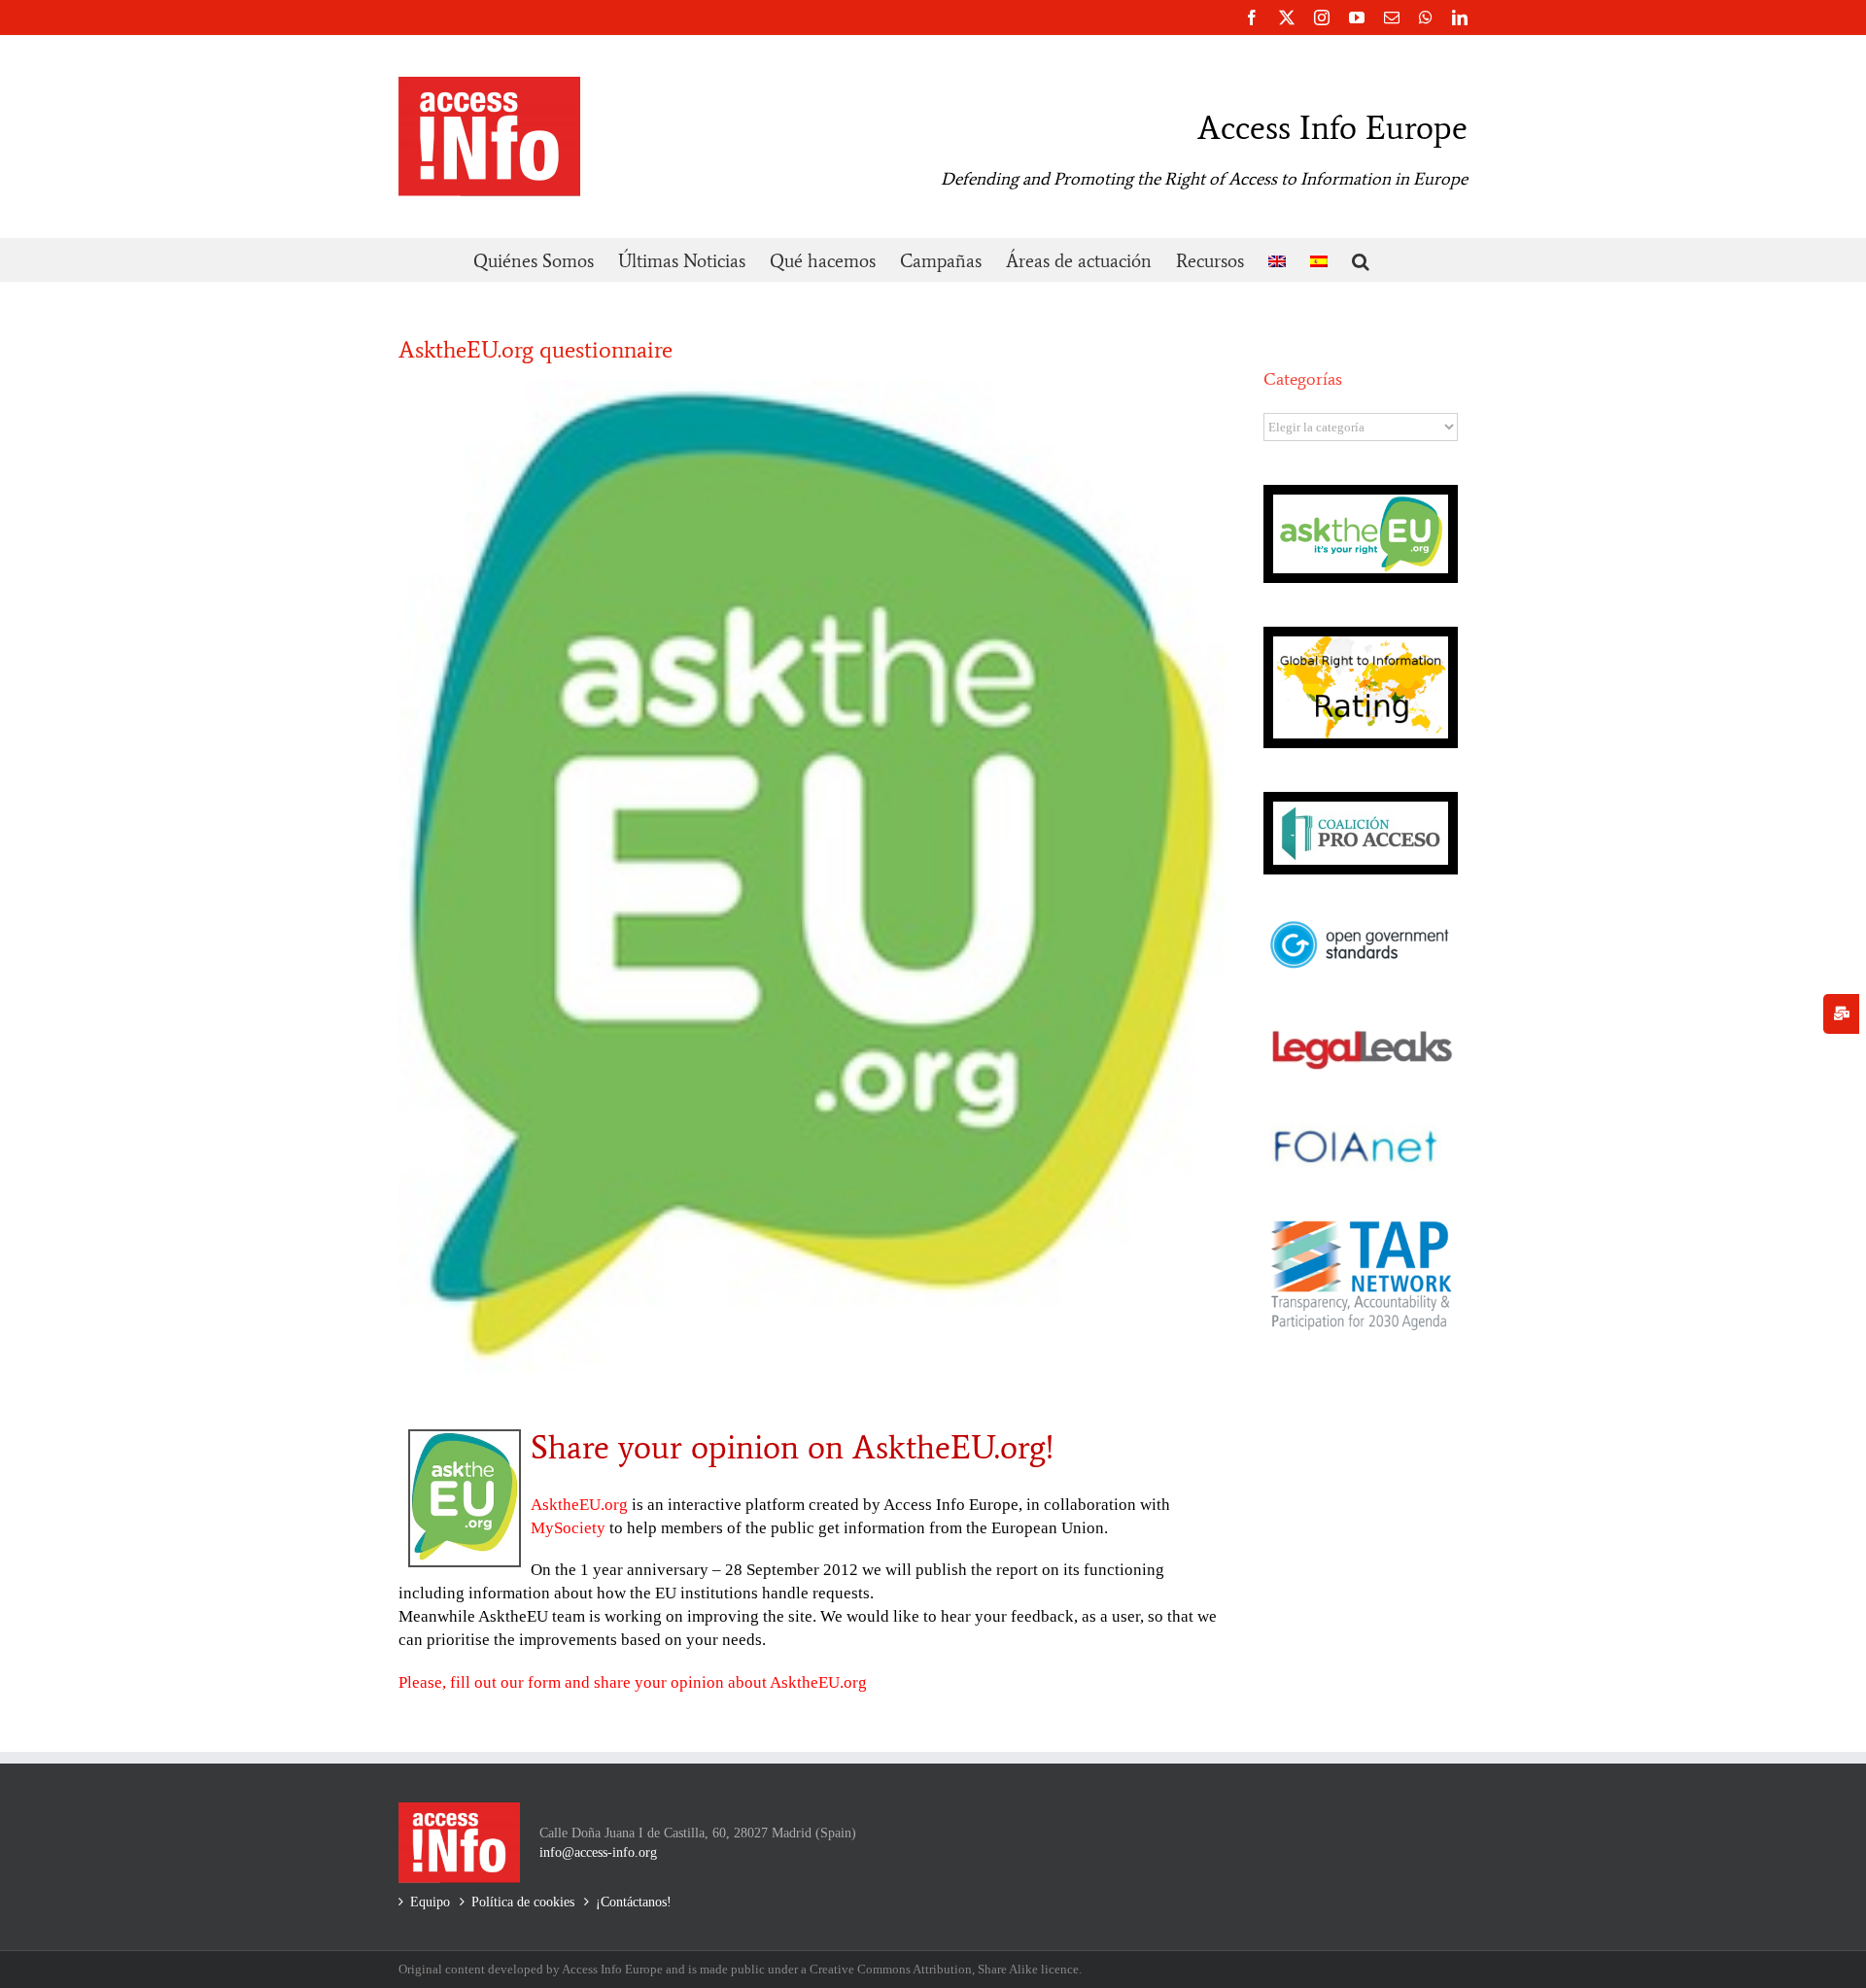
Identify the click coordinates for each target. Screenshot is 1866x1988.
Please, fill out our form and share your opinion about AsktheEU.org (633, 1682)
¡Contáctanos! (634, 1902)
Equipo (430, 1902)
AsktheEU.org (579, 1505)
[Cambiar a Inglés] (1277, 260)
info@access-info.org (598, 1852)
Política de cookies (523, 1902)
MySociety (568, 1528)
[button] (1361, 260)
